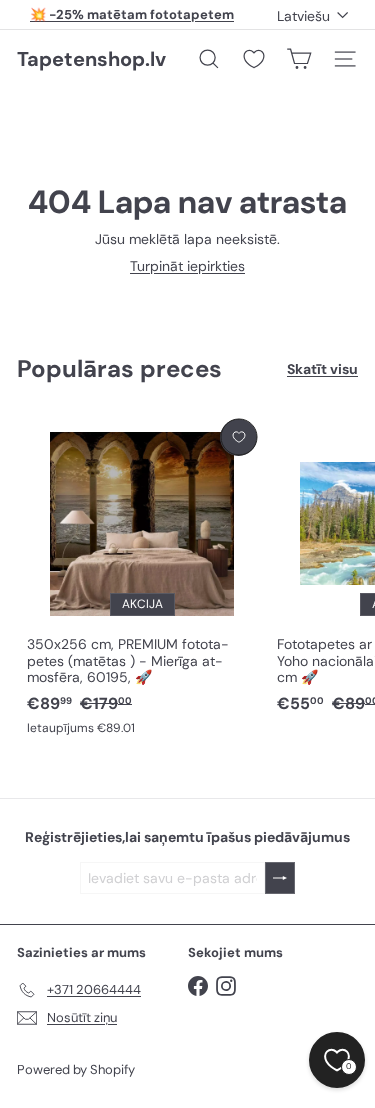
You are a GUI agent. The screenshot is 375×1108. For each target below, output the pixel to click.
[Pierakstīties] (280, 878)
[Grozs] (299, 59)
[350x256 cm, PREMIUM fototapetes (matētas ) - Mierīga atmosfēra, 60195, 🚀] (142, 578)
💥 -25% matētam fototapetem (132, 14)
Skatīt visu (322, 369)
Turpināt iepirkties (187, 266)
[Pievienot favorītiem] (238, 437)
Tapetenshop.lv (91, 59)
